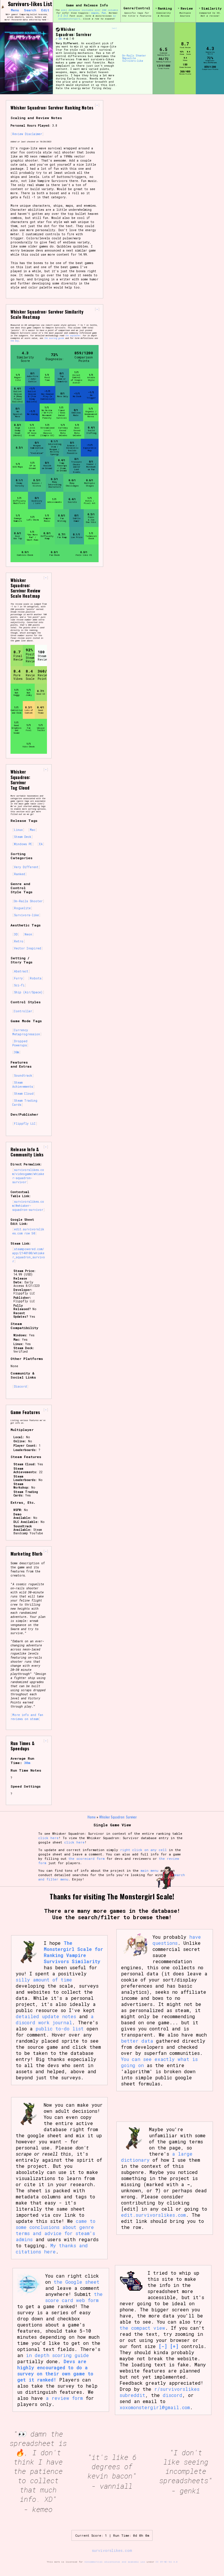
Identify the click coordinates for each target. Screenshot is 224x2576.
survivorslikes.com (112, 2550)
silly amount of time (44, 1980)
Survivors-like (133, 61)
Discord (20, 1386)
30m (16, 1052)
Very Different (26, 867)
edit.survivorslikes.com (153, 2215)
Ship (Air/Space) (28, 992)
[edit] (114, 28)
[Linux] (70, 39)
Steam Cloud (24, 1094)
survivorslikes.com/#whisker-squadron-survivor (28, 1206)
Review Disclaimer (27, 134)
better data (137, 2041)
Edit (45, 10)
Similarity (211, 8)
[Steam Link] (58, 30)
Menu (15, 10)
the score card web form (74, 2297)
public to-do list (60, 2029)
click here (48, 1838)
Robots (36, 978)
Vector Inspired (28, 948)
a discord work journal (55, 2019)
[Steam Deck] (73, 39)
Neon (28, 934)
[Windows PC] (64, 39)
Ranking (165, 8)
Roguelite (129, 58)
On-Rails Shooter (134, 56)
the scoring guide (54, 338)
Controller (23, 1011)
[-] (60, 16)
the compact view (142, 2328)
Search (30, 10)
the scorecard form (86, 1858)
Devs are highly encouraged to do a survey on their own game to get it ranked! (55, 2370)
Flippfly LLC (25, 1124)
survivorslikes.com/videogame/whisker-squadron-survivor (28, 1176)
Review (187, 8)
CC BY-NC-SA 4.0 (167, 2562)
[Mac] (67, 39)
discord (173, 2395)
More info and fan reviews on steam (27, 1717)
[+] (66, 16)
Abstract (21, 971)
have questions (177, 1940)
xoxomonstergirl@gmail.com (155, 2407)
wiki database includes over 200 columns (90, 10)
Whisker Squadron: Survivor (74, 32)
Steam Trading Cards (25, 1103)
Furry (18, 978)
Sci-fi (19, 985)
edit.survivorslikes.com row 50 (28, 1231)
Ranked (20, 874)
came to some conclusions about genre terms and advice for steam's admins (56, 2230)
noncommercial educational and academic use (115, 2562)
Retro (19, 941)
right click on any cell (143, 1850)
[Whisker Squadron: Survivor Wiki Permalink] (56, 39)
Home (92, 1817)
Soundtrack (23, 1075)
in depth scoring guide (57, 2355)
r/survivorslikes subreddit (160, 2392)
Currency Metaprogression (26, 1032)
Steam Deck (23, 837)
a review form (64, 2398)
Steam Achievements (23, 1084)
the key (15, 341)
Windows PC (23, 844)
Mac (33, 830)
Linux (18, 830)
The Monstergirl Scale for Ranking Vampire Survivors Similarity (73, 1952)
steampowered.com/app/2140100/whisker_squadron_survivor (29, 1255)
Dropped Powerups (20, 1043)
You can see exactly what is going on (159, 2062)
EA (60, 39)
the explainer (73, 336)
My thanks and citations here (52, 2248)
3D (16, 934)
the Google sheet (77, 2282)
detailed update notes (46, 2016)
